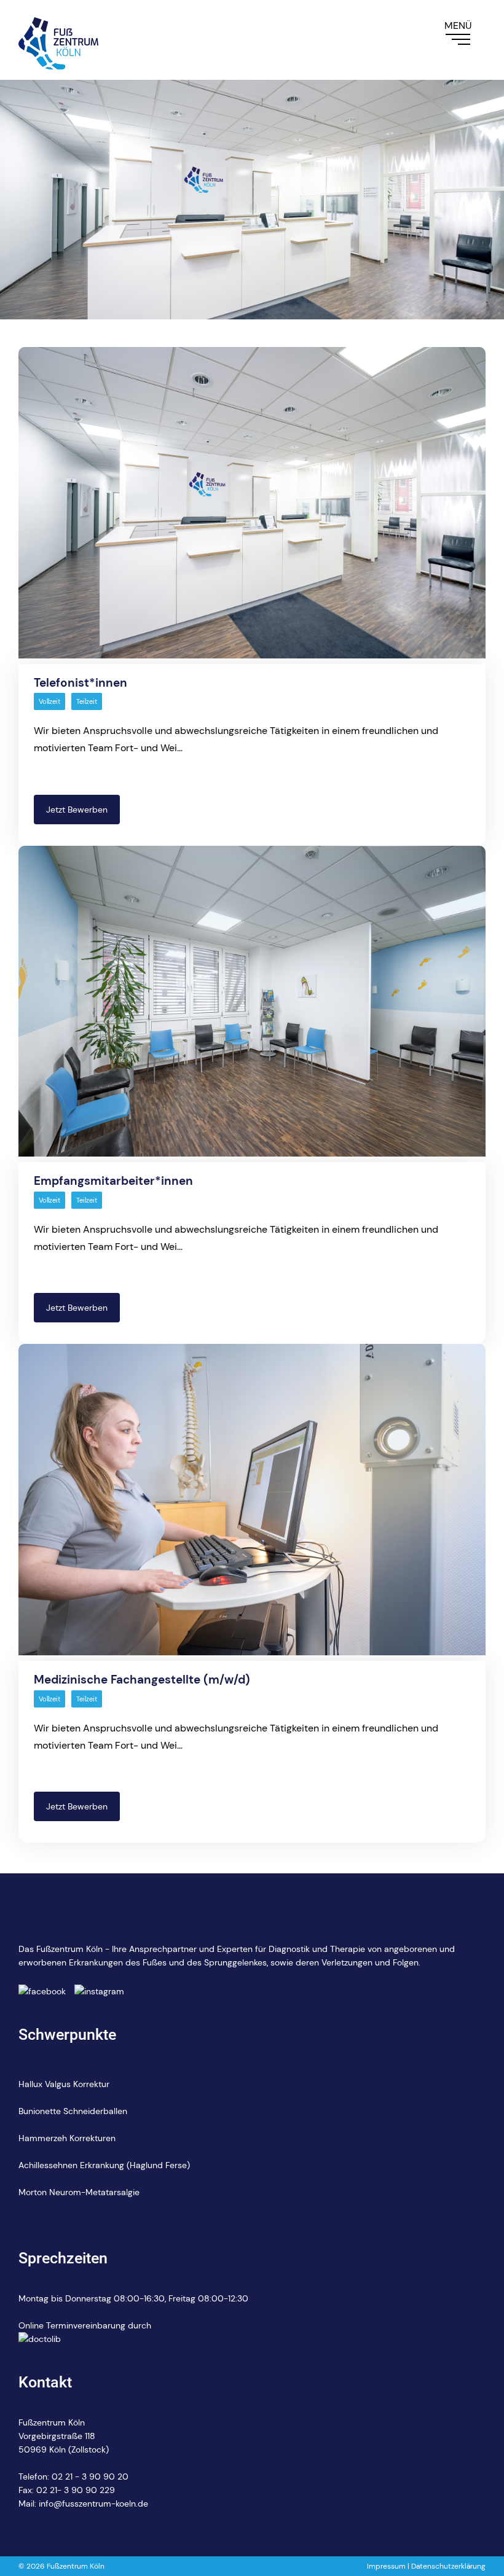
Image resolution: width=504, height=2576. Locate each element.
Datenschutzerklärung (448, 2566)
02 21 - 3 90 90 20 (90, 2476)
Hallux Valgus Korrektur (64, 2084)
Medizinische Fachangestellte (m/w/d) (142, 1680)
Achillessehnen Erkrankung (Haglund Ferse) (104, 2165)
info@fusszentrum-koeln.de (93, 2504)
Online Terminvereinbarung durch (85, 2325)
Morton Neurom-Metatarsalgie (79, 2192)
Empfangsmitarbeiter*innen (113, 1181)
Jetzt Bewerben (77, 810)
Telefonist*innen (81, 683)
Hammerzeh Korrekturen (67, 2138)
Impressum (386, 2566)
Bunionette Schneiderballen (73, 2111)
